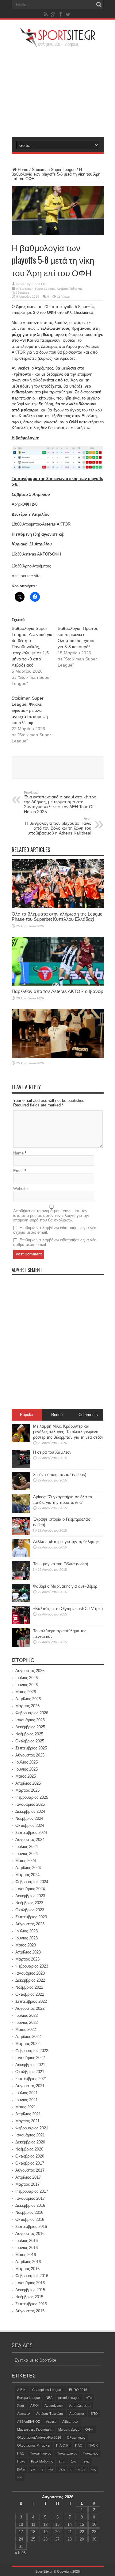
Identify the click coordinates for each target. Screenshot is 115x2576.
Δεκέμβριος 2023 (30, 1896)
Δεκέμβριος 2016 (30, 2205)
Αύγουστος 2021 (30, 2086)
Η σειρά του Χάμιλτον (52, 1452)
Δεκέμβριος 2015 (30, 2290)
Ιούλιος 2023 (27, 1931)
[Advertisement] (58, 92)
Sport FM (39, 284)
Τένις (86, 2461)
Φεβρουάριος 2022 (32, 2051)
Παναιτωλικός (67, 2453)
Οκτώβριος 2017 (30, 2163)
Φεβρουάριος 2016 (32, 2276)
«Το (89, 2398)
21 (70, 2532)
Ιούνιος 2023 (27, 1938)
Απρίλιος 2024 (28, 1868)
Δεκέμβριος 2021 (30, 2065)
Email (18, 1171)
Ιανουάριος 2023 (30, 1973)
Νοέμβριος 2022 (29, 1987)
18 (33, 2532)
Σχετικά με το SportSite (35, 2360)
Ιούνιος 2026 (27, 1685)
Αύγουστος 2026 (30, 1671)
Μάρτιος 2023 (27, 1959)
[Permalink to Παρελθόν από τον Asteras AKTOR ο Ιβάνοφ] (58, 984)
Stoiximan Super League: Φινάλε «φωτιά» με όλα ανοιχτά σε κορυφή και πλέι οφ (30, 710)
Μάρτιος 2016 (27, 2269)
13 (57, 2524)
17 (21, 2532)
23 (94, 2532)
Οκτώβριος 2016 (30, 2219)
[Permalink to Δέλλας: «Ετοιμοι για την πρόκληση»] (21, 1556)
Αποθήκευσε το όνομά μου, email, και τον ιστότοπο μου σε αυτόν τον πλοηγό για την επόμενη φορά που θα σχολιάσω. (51, 1216)
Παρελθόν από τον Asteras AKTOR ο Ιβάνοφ (57, 991)
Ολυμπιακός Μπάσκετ (34, 2445)
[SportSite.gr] (58, 44)
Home (23, 170)
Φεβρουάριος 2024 (32, 1882)
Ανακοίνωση (54, 2406)
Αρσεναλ (24, 2414)
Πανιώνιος (90, 2453)
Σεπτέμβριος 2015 (31, 2304)
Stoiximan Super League (54, 170)
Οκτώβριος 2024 (30, 1825)
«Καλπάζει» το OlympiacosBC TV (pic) (68, 1609)
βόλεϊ (21, 2469)
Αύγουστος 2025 (30, 1755)
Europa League (29, 2398)
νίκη (62, 2469)
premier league (69, 2398)
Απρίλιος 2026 (28, 1699)
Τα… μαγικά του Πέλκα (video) (61, 1564)
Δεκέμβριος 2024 (30, 1811)
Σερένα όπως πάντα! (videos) (60, 1475)
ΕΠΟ (94, 2414)
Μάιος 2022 (26, 2030)
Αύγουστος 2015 (30, 2311)
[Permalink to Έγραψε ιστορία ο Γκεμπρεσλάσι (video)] (21, 1534)
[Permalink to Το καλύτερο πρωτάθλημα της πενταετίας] (21, 1645)
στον (82, 2469)
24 (21, 2539)
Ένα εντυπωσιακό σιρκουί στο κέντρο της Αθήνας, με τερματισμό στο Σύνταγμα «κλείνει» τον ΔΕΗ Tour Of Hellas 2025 (60, 802)
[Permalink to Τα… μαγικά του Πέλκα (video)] (21, 1578)
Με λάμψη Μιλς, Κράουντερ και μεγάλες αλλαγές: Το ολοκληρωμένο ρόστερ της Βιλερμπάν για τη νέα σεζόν (68, 1432)
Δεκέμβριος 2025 (30, 1727)
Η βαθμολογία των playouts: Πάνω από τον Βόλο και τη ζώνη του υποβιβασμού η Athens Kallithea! (58, 826)
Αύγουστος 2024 (30, 1840)
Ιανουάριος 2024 (30, 1889)
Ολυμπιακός (76, 2437)
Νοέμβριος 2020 (29, 2149)
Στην (62, 2461)
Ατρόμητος (77, 2414)
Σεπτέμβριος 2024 (31, 1833)
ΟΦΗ (89, 2429)
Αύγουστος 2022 (30, 2008)
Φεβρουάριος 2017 (32, 2191)
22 (82, 2532)
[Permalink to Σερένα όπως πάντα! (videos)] (21, 1489)
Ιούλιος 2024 (27, 1847)
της (93, 2469)
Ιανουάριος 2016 (30, 2283)
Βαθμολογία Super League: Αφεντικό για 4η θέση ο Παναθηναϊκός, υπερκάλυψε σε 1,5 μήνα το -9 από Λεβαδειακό (32, 647)
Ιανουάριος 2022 (30, 2058)
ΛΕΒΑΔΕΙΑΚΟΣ (29, 2422)
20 (57, 2532)
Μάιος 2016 (26, 2255)
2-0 (36, 312)
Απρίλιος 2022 (28, 2037)
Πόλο (21, 2461)
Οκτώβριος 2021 (30, 2072)
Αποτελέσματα (80, 2406)
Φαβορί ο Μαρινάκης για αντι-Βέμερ (65, 1586)
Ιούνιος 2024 (27, 1854)
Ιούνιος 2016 (27, 2248)
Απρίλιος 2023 (28, 1952)
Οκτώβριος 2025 (30, 1741)
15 (82, 2524)
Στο (74, 2461)
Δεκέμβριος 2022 (30, 1980)
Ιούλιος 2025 (27, 1762)
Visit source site (26, 576)
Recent (57, 1415)
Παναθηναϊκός (40, 2453)
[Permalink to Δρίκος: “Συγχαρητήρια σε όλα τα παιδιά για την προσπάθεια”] (21, 1511)
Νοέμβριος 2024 (29, 1818)
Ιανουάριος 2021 (30, 2135)
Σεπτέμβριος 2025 (31, 1748)
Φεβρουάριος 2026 (32, 1713)
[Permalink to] (58, 1056)
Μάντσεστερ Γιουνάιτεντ (35, 2429)
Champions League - (48, 2390)
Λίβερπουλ (70, 2422)
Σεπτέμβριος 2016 (31, 2227)
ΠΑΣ (21, 2453)
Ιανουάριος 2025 (30, 1804)
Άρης (21, 2406)
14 (70, 2524)
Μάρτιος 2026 (27, 1706)
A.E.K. (22, 2390)
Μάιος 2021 (26, 2107)
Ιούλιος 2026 (27, 1678)
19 (45, 2532)
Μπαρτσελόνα (69, 2429)
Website (20, 1189)
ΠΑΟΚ (93, 2445)
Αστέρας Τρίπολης (70, 289)
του (20, 2477)
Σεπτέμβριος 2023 (31, 1917)
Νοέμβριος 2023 (29, 1903)
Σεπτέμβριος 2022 (31, 2001)
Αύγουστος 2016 (30, 2234)
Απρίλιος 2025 (28, 1783)
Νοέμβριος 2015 (29, 2297)
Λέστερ (51, 2422)
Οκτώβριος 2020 (30, 2156)
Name (18, 1153)
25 (33, 2539)
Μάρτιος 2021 (27, 2121)
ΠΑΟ (79, 2445)
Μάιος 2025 (26, 1776)
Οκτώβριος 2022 (30, 1994)
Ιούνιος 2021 (27, 2100)
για (33, 2469)
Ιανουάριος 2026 (30, 1720)
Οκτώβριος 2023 (30, 1910)
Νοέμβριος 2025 (29, 1734)
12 (45, 2524)
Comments (88, 1415)
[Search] (99, 5)
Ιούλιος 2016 (27, 2241)
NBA (49, 2398)
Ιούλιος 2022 (27, 2015)
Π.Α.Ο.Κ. (63, 2445)
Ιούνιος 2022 (27, 2022)
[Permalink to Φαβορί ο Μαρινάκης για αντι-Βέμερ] (21, 1601)
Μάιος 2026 (26, 1692)
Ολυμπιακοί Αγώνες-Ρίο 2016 (39, 2437)
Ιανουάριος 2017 (30, 2198)
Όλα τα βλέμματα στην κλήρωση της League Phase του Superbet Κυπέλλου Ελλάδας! (57, 916)
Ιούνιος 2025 (27, 1769)
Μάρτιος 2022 (27, 2044)
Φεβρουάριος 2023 (32, 1966)
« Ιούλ (20, 2553)
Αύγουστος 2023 (30, 1924)
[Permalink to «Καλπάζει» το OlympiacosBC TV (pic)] (21, 1623)
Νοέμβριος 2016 (29, 2212)
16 (94, 2524)
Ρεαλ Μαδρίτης (42, 2461)
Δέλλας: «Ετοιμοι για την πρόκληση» (66, 1542)
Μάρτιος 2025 (27, 1790)
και (51, 2469)
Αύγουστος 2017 (30, 2170)
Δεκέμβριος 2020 (30, 2142)
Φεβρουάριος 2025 (32, 1797)
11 (33, 2524)
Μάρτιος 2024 (27, 1875)
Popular (27, 1415)
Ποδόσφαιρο (20, 293)
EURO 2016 (78, 2390)
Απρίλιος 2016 (28, 2262)
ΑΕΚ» (34, 2406)
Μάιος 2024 (26, 1861)
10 (21, 2524)
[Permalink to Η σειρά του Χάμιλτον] (21, 1467)
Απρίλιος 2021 (28, 2114)
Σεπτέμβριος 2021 (31, 2079)
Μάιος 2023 (26, 1945)
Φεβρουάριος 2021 (32, 2128)
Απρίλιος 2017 (28, 2177)
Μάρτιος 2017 (27, 2184)
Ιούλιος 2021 (27, 2093)
